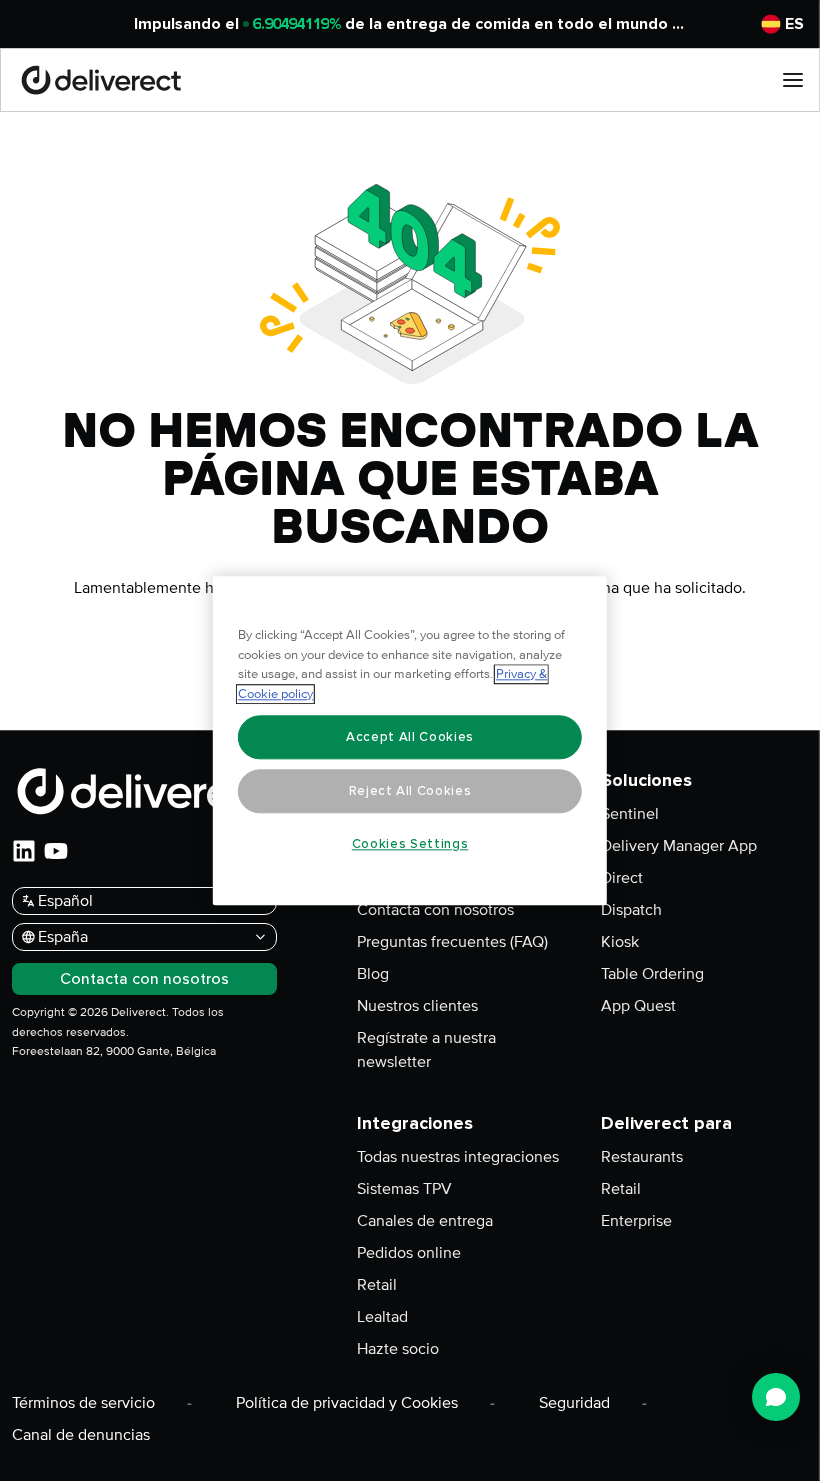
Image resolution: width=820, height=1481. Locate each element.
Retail (377, 1285)
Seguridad (574, 1403)
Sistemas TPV (404, 1189)
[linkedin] (24, 851)
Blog (373, 974)
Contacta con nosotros (435, 910)
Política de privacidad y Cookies (347, 1403)
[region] (410, 740)
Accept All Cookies (410, 737)
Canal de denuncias (81, 1435)
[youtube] (56, 851)
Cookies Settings (410, 844)
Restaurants (642, 1157)
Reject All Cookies (410, 791)
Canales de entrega (425, 1221)
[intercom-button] (776, 1397)
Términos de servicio (83, 1403)
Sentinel (630, 814)
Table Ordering (652, 974)
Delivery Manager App (679, 846)
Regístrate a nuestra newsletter (426, 1050)
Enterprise (636, 1221)
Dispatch (631, 910)
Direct (622, 878)
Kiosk (620, 942)
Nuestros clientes (417, 1006)
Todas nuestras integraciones (458, 1157)
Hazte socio (398, 1349)
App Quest (638, 1006)
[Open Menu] (793, 80)
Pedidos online (409, 1253)
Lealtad (382, 1317)
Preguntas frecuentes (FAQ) (452, 942)
